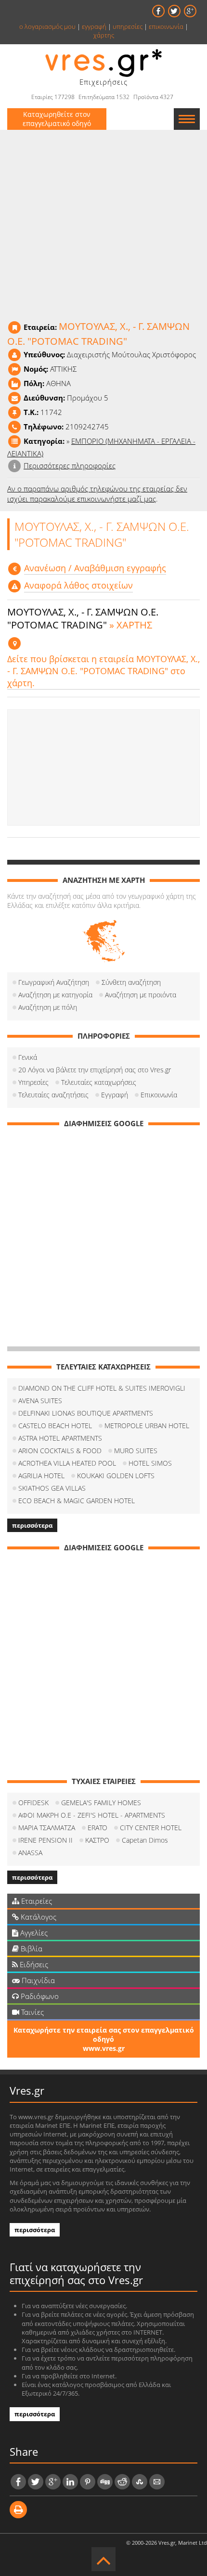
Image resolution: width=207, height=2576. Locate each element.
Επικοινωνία (159, 1095)
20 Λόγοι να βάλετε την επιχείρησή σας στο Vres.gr (95, 1070)
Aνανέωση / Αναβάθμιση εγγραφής (95, 568)
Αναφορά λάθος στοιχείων (78, 585)
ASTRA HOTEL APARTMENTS (60, 1438)
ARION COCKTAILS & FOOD (60, 1451)
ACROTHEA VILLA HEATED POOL (67, 1463)
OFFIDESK (33, 1803)
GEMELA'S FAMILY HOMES (101, 1803)
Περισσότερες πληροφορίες (70, 465)
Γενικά (28, 1057)
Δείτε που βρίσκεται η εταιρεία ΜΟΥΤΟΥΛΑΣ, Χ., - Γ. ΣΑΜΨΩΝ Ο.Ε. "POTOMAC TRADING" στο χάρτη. (103, 671)
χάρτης (104, 35)
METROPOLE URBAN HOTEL (147, 1426)
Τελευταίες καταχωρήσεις (99, 1082)
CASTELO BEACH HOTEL (55, 1426)
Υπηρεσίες (33, 1082)
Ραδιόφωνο (39, 1996)
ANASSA (30, 1853)
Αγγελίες (33, 1933)
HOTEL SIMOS (150, 1463)
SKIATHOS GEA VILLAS (52, 1488)
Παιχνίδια (37, 1980)
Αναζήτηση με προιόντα (141, 995)
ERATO (97, 1828)
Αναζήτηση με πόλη (48, 1007)
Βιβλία (31, 1948)
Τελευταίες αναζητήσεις (53, 1095)
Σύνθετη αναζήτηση (131, 982)
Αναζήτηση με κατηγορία (55, 995)
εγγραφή (94, 26)
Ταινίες (32, 2012)
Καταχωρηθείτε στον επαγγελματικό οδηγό (57, 119)
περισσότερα (32, 1525)
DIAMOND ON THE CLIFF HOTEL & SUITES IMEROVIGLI (102, 1388)
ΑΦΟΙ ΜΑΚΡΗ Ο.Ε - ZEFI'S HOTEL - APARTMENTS (92, 1815)
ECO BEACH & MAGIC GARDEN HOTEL (77, 1501)
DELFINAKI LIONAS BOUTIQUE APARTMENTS (86, 1413)
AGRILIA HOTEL (41, 1476)
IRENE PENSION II (45, 1840)
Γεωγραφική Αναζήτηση (54, 982)
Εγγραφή (115, 1095)
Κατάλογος (38, 1917)
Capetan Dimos (145, 1840)
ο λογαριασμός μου (47, 26)
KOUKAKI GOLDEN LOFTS (116, 1476)
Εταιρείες (36, 1901)
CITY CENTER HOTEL (151, 1828)
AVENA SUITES (40, 1401)
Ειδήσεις (33, 1964)
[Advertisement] (103, 767)
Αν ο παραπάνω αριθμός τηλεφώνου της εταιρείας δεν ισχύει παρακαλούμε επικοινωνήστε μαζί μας (97, 494)
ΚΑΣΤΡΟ (97, 1840)
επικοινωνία (166, 26)
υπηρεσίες (128, 26)
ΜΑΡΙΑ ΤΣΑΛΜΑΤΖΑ (47, 1828)
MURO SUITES (136, 1451)
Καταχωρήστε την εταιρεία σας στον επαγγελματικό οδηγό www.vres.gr (104, 2039)
